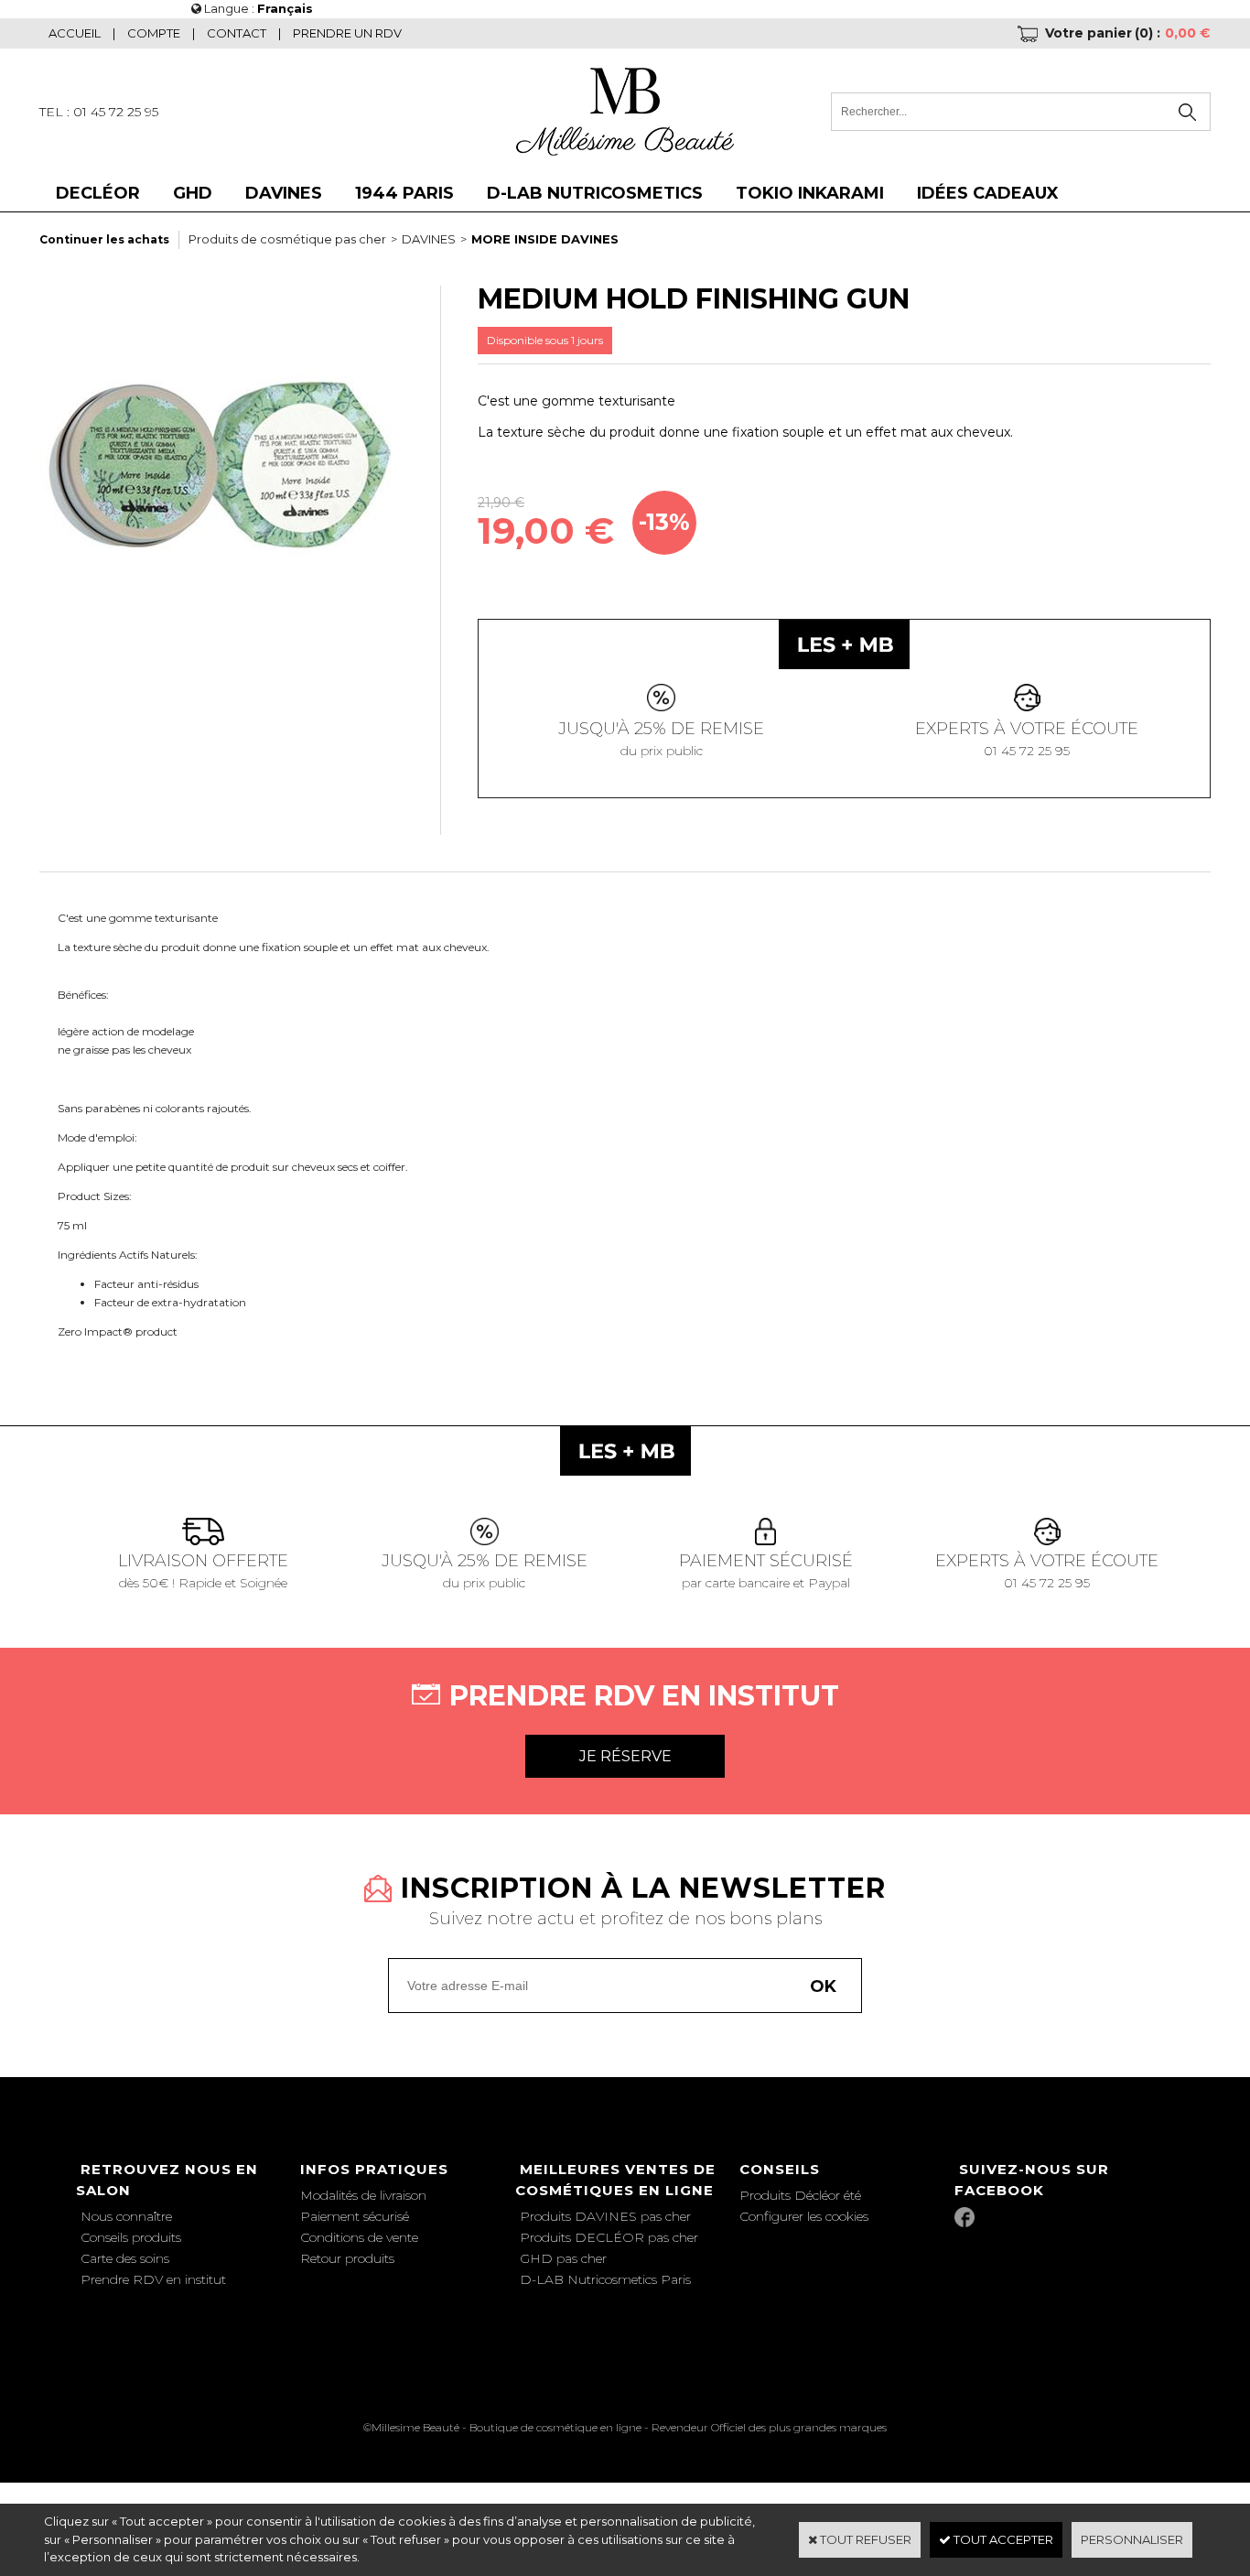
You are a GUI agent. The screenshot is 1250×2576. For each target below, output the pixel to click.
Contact (237, 33)
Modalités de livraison (363, 2195)
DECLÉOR (98, 193)
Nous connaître (126, 2216)
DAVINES (284, 193)
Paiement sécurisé (355, 2216)
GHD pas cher (563, 2258)
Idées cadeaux (988, 193)
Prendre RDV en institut (153, 2279)
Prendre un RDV (347, 33)
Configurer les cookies (804, 2216)
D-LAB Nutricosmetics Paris (605, 2279)
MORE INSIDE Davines (545, 239)
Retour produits (347, 2258)
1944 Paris (404, 193)
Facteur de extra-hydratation (170, 1302)
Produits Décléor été (800, 2195)
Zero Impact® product (118, 1331)
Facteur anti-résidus (146, 1284)
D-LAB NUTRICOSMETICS (595, 193)
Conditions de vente (359, 2237)
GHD (193, 193)
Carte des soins (125, 2258)
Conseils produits (131, 2237)
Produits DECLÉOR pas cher (609, 2237)
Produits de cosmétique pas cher (287, 239)
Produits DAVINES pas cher (605, 2216)
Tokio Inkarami (810, 193)
